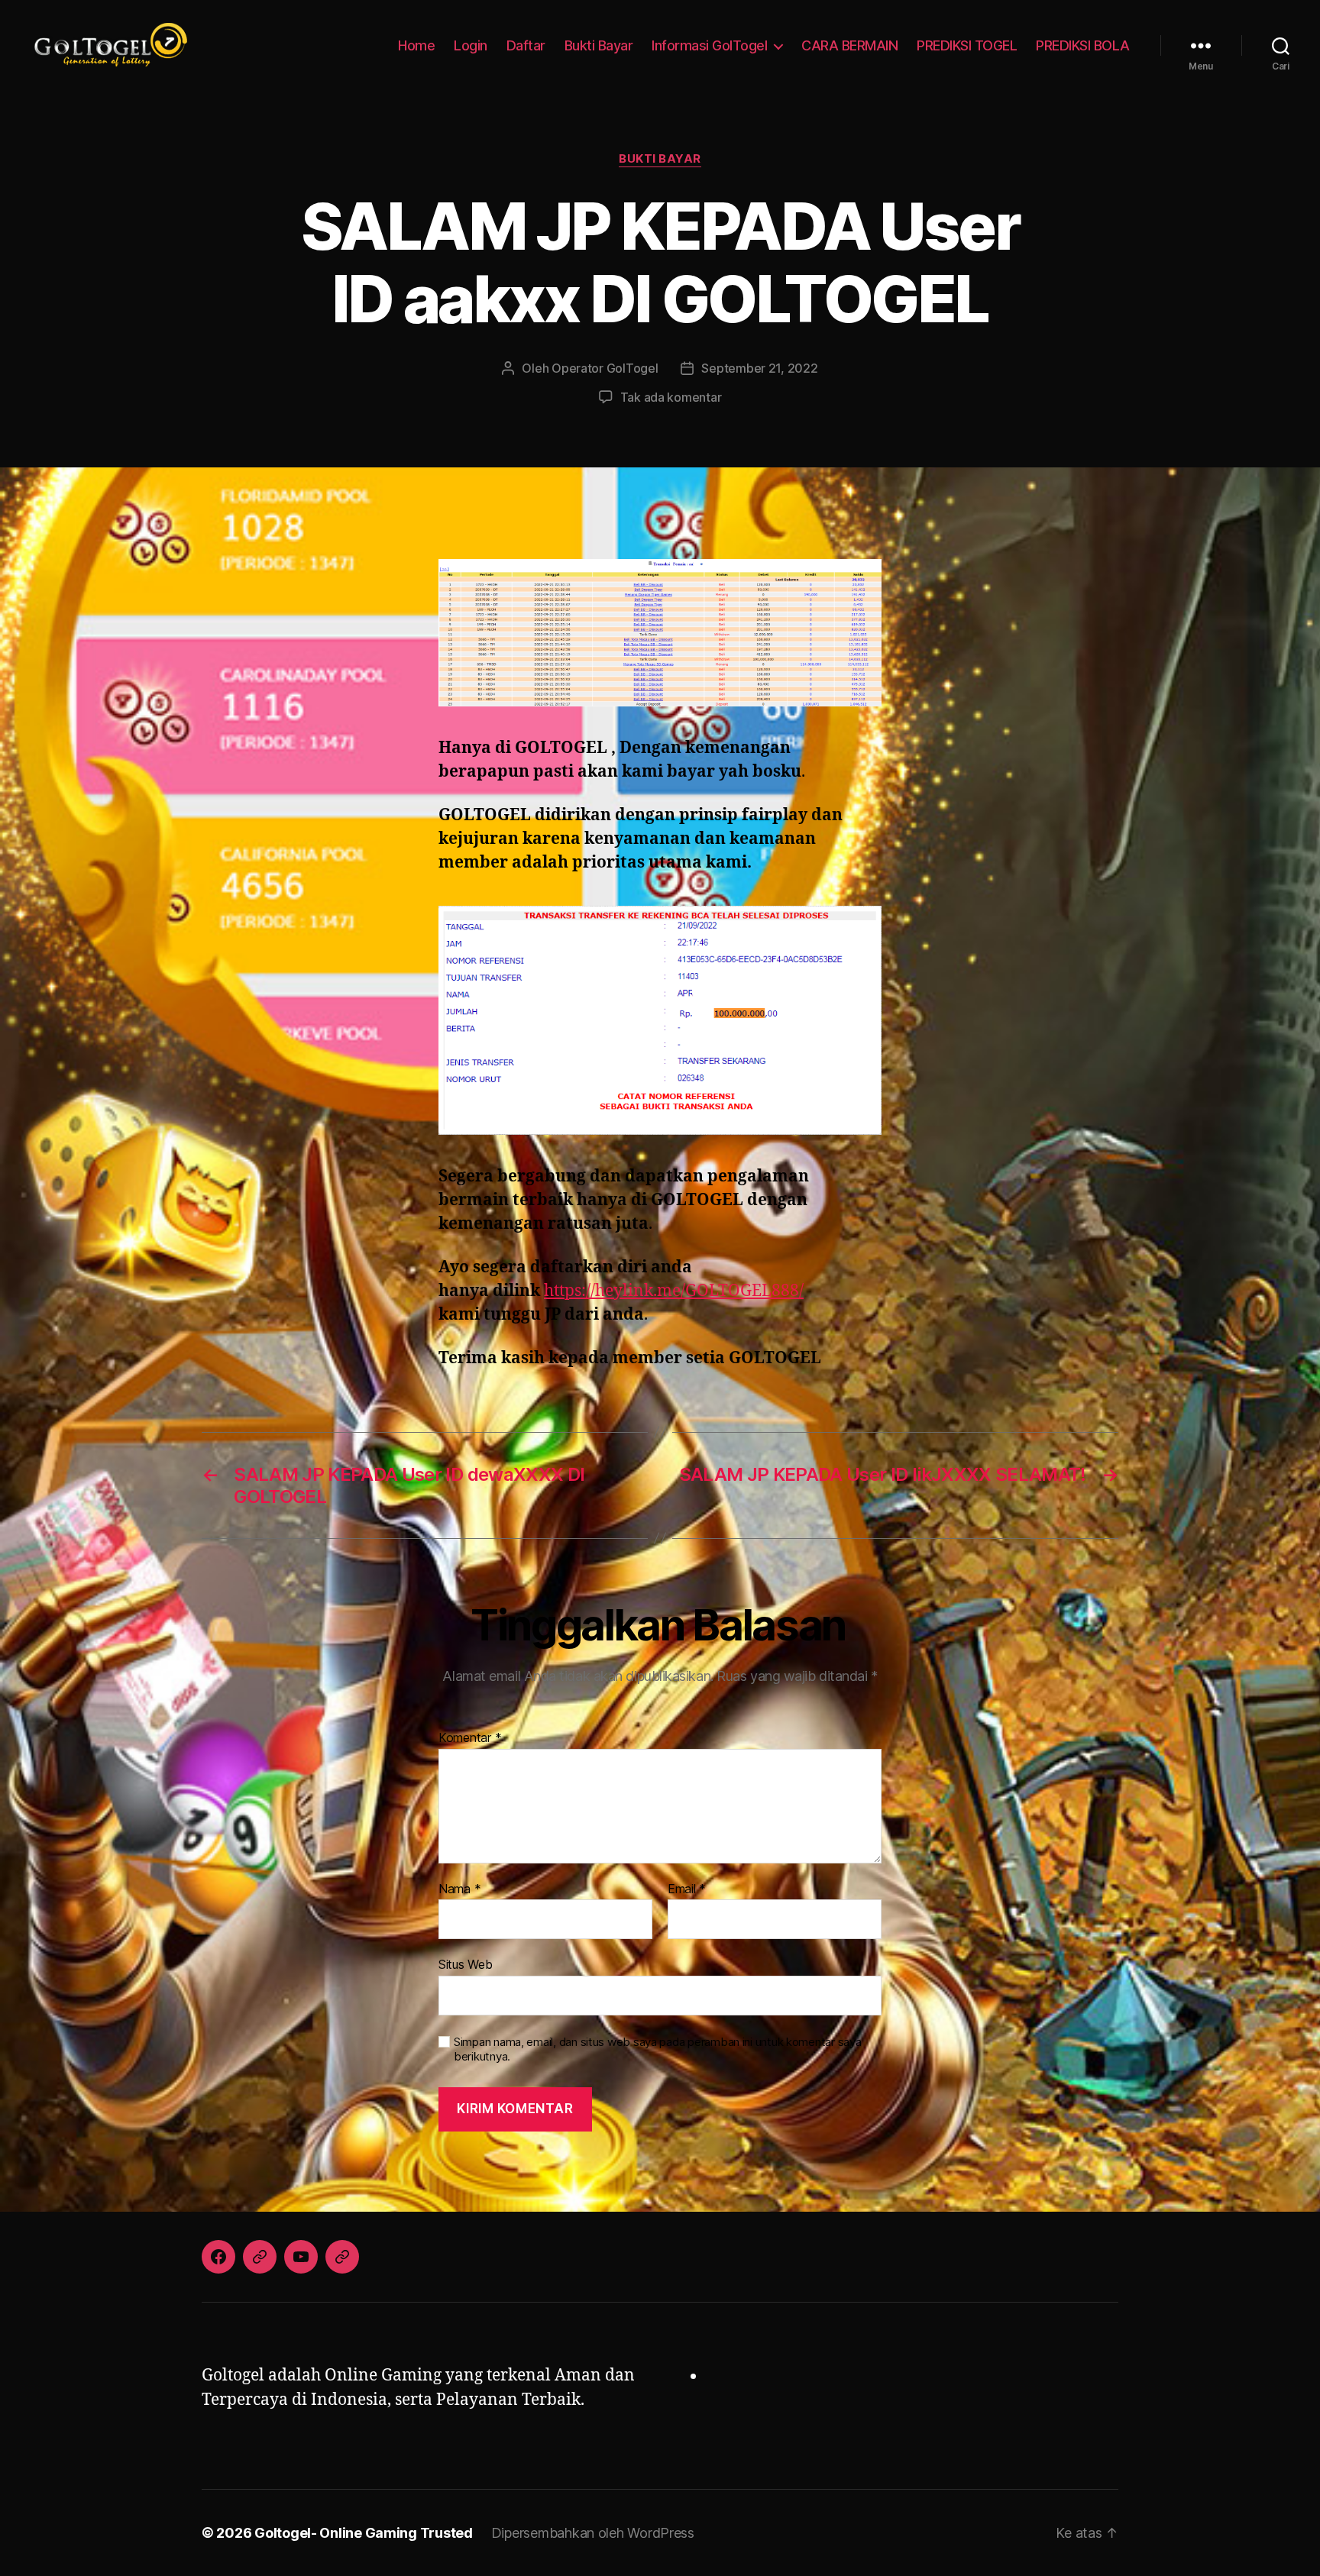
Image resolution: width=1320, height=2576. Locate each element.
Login (471, 45)
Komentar (470, 1738)
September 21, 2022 (759, 368)
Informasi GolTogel (709, 45)
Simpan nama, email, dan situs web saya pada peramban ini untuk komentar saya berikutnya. (657, 2049)
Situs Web (466, 1964)
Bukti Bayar (599, 45)
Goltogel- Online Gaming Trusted (364, 2533)
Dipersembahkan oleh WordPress (593, 2533)
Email (687, 1889)
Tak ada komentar (671, 397)
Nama (459, 1889)
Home (416, 45)
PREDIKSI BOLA (1083, 45)
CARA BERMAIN (849, 45)
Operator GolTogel (605, 368)
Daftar (526, 45)
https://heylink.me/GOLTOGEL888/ (674, 1291)
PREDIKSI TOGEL (967, 45)
